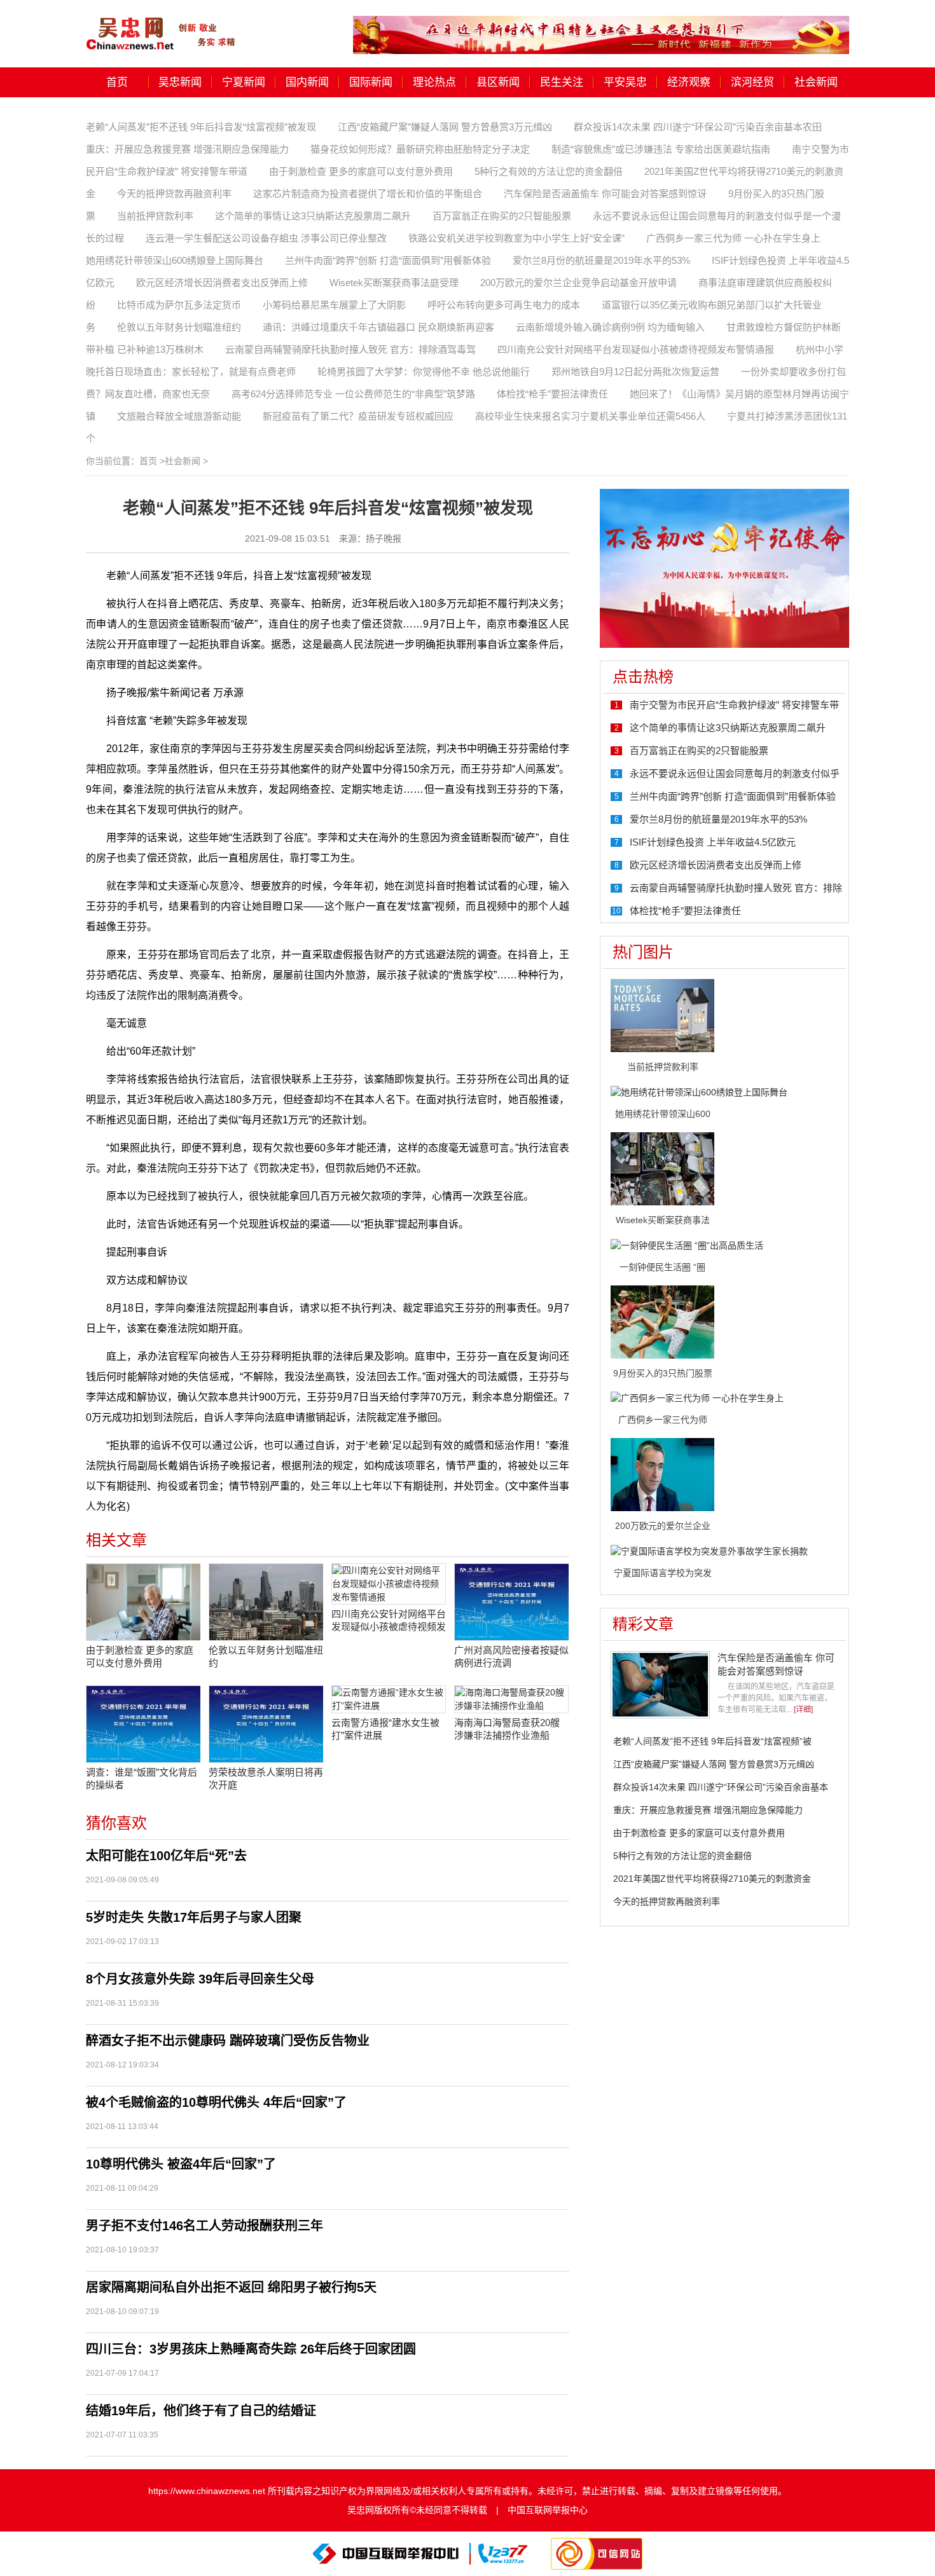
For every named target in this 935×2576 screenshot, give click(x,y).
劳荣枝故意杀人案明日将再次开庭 (266, 1778)
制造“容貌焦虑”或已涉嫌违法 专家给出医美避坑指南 (661, 149)
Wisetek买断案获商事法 (663, 1220)
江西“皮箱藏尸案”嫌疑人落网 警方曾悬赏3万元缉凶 (445, 127)
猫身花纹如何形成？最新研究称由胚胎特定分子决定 (420, 149)
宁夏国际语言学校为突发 (663, 1573)
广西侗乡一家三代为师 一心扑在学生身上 (733, 238)
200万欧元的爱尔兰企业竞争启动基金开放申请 (578, 283)
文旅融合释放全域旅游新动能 (179, 416)
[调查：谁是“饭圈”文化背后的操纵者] (143, 1724)
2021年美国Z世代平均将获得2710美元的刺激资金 (712, 1879)
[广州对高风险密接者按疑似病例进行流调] (511, 1602)
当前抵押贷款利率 (155, 216)
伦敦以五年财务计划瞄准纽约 (179, 327)
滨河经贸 (752, 82)
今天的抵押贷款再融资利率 (174, 194)
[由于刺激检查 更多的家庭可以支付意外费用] (143, 1602)
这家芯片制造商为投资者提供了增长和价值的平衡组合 (368, 194)
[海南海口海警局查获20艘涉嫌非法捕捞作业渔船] (511, 1699)
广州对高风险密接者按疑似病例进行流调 (511, 1656)
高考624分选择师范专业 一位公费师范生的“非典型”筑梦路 (353, 394)
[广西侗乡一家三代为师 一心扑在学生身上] (697, 1398)
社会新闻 (816, 82)
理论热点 (434, 82)
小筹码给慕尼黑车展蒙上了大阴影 (334, 305)
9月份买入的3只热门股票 (663, 1373)
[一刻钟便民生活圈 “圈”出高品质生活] (687, 1245)
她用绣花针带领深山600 (663, 1114)
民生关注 (562, 82)
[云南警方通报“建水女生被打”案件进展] (389, 1699)
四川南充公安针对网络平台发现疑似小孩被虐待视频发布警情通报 (636, 349)
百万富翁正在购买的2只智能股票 (502, 216)
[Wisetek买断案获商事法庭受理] (662, 1168)
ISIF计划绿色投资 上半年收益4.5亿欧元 (713, 842)
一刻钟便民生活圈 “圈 (662, 1267)
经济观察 (689, 82)
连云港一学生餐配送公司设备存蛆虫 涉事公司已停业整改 (266, 238)
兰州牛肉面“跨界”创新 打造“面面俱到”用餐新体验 (388, 260)
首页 (117, 82)
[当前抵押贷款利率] (662, 1015)
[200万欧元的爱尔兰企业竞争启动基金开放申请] (662, 1474)
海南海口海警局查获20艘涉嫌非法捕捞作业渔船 (507, 1729)
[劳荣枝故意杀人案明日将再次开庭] (266, 1724)
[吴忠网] (162, 25)
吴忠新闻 (180, 82)
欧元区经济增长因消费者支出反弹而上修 (222, 283)
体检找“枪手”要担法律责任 (552, 394)
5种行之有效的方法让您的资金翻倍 (549, 171)
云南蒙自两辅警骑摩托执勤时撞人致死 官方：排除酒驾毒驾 (350, 349)
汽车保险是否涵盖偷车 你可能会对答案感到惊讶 (605, 194)
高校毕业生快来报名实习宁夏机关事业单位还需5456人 (590, 416)
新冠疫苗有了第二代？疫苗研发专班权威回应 (358, 416)
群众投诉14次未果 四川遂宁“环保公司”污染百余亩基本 (721, 1787)
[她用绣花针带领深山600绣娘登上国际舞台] (699, 1092)
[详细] (803, 1709)
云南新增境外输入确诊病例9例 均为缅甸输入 (610, 327)
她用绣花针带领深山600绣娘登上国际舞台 (175, 260)
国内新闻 (307, 82)
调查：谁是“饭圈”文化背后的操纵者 (142, 1778)
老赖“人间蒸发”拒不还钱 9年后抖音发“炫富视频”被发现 (201, 127)
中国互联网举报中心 (548, 2510)
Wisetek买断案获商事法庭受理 (394, 283)
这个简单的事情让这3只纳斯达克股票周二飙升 (313, 216)
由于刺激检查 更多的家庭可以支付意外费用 (361, 171)
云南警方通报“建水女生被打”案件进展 (385, 1729)
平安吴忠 (625, 82)
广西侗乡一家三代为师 (663, 1420)
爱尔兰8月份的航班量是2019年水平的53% (601, 260)
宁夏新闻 (244, 82)
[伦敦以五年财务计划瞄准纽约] (266, 1602)
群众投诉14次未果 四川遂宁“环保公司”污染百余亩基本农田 (698, 127)
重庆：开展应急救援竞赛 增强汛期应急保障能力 (187, 149)
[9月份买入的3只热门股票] (662, 1321)
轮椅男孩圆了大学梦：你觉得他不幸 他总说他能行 (424, 372)
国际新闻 (371, 82)
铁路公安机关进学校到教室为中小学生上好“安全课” (516, 238)
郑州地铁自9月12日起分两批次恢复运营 (635, 372)
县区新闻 (498, 82)
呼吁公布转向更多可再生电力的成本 (504, 305)
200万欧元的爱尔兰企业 (663, 1526)
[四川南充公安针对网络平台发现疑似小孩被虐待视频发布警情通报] (389, 1584)
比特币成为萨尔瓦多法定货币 (179, 305)
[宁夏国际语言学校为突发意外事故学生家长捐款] (709, 1551)
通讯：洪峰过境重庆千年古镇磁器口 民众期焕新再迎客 (378, 327)
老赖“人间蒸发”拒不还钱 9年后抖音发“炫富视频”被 (712, 1741)
